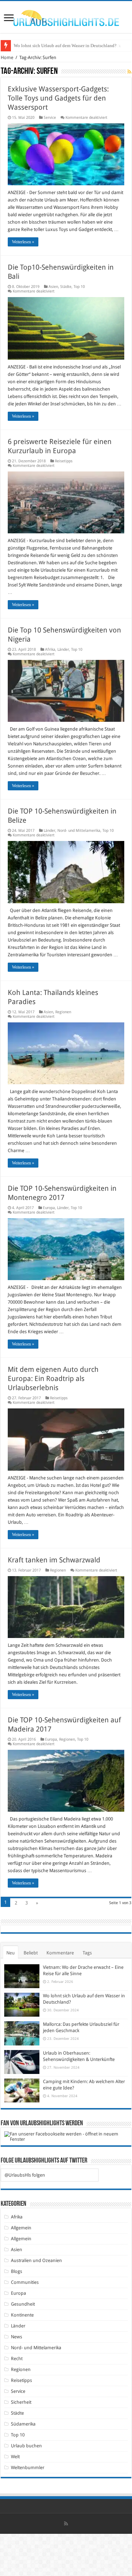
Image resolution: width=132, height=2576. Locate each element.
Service (50, 118)
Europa (49, 1208)
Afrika (50, 650)
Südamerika (23, 2424)
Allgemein (21, 2228)
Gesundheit (23, 2304)
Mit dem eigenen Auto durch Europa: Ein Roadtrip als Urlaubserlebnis (53, 1379)
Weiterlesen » (23, 242)
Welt (15, 2457)
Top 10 (79, 287)
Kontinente (22, 2315)
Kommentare (60, 1953)
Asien (53, 287)
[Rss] (66, 2524)
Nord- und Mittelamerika (79, 831)
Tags (87, 1953)
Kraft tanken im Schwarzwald (54, 1560)
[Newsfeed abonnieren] (129, 72)
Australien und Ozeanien (36, 2260)
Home (7, 57)
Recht (17, 2359)
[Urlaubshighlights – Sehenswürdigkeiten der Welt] (66, 17)
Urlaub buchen (26, 2446)
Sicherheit (21, 2402)
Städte (66, 287)
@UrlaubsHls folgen (25, 2175)
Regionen (63, 1012)
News (17, 2337)
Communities (25, 2282)
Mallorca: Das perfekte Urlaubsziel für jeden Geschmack (67, 46)
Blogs (17, 2271)
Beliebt (31, 1953)
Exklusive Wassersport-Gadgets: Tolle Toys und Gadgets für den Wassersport (58, 98)
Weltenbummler (28, 2468)
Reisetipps (64, 461)
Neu (11, 1953)
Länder (63, 650)
